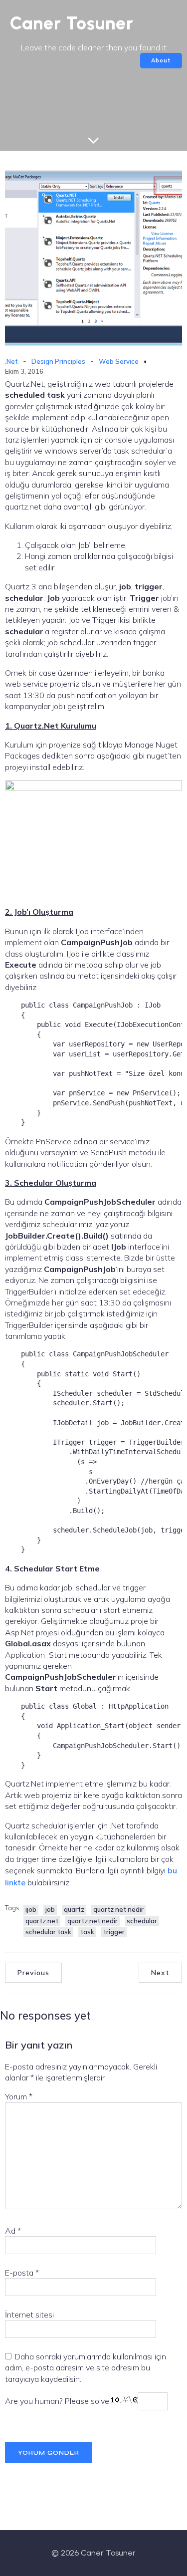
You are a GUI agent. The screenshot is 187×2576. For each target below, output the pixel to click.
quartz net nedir (118, 1909)
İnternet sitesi (29, 2315)
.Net (11, 361)
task (87, 1932)
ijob (31, 1909)
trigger (114, 1932)
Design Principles (58, 361)
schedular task (48, 1932)
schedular (142, 1921)
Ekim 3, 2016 (24, 371)
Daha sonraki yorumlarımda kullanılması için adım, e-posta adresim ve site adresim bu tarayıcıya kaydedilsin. (86, 2368)
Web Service (119, 361)
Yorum (19, 2096)
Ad (13, 2231)
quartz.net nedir (93, 1921)
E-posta (22, 2273)
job (50, 1909)
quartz (74, 1909)
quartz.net (42, 1921)
